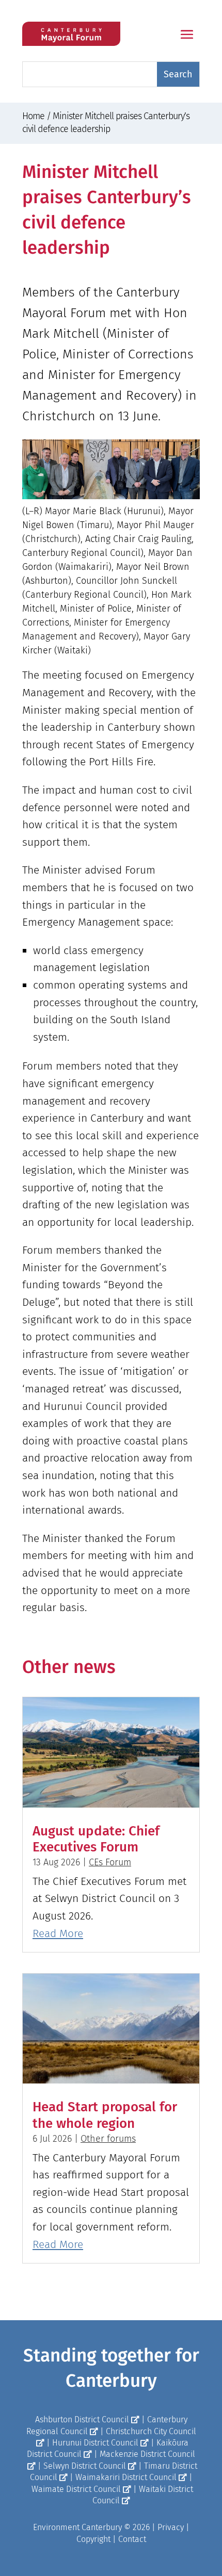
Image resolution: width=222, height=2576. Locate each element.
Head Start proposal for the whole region (105, 2115)
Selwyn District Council (85, 2466)
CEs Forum (110, 1862)
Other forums (108, 2139)
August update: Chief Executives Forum (96, 1839)
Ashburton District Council (82, 2419)
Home (33, 116)
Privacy (171, 2527)
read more (58, 1933)
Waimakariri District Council (126, 2477)
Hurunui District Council (95, 2443)
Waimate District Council (76, 2489)
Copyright (93, 2539)
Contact (132, 2539)
